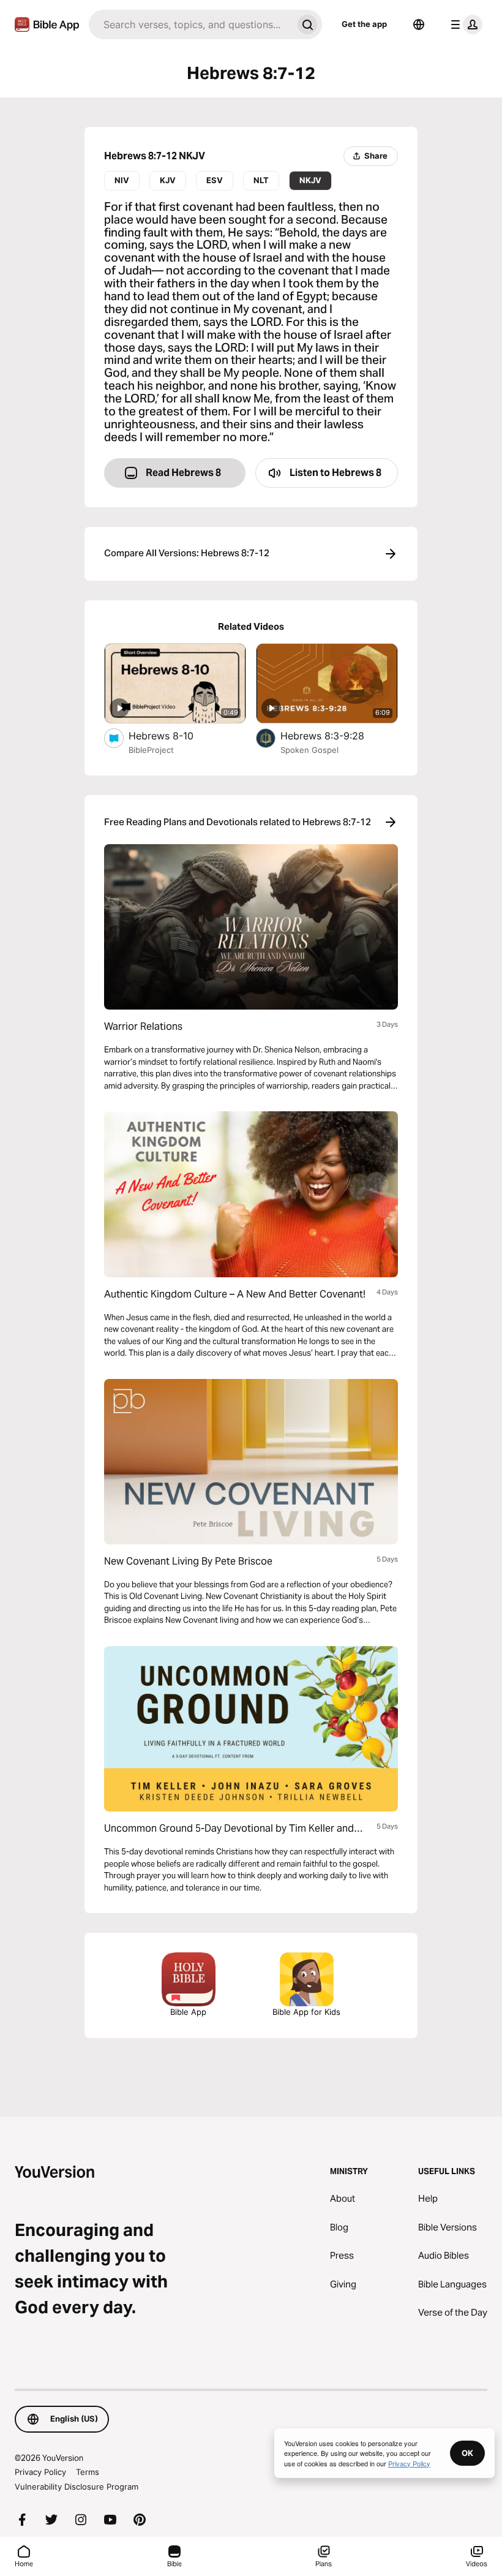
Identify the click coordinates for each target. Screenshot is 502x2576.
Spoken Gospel (309, 750)
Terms (88, 2472)
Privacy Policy (40, 2472)
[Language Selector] (419, 25)
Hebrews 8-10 (174, 735)
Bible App (188, 2012)
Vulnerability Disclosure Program (77, 2487)
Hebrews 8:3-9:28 (335, 735)
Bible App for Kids (306, 2012)
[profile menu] (464, 25)
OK (467, 2453)
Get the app (364, 24)
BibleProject (151, 750)
